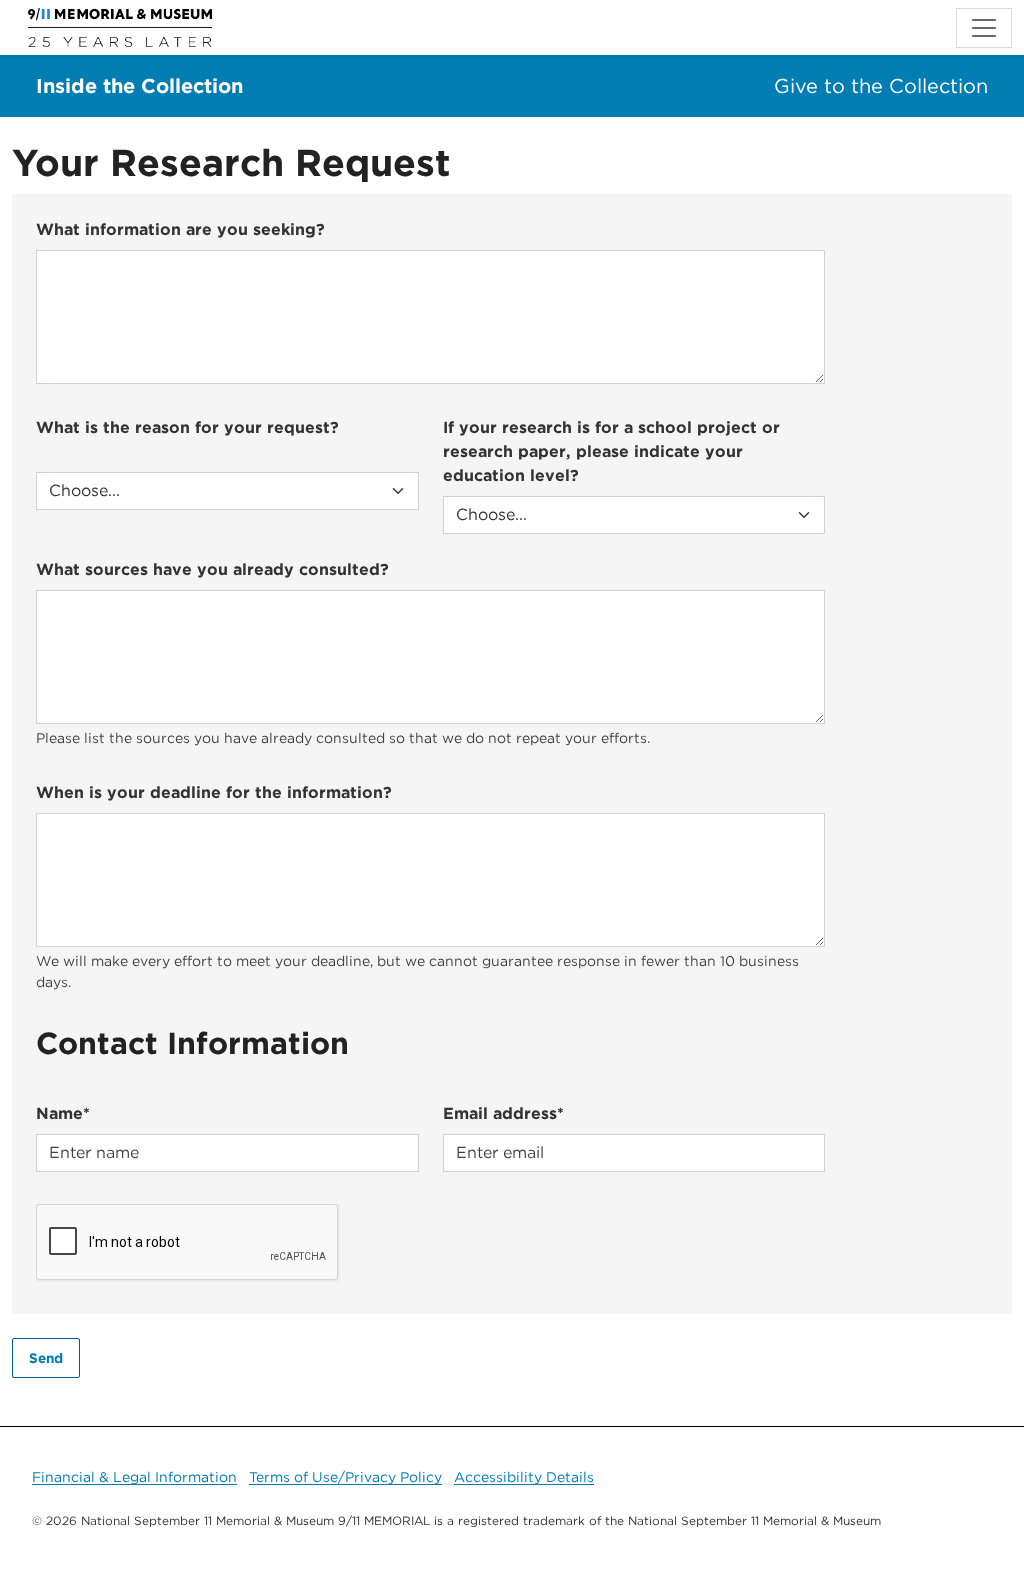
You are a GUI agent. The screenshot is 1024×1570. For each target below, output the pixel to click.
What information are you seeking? (180, 229)
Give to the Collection (881, 86)
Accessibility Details (524, 1477)
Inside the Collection (139, 86)
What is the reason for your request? (187, 427)
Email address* (503, 1113)
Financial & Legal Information (134, 1477)
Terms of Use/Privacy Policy (345, 1477)
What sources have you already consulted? (212, 569)
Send (46, 1358)
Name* (63, 1113)
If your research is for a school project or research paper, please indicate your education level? (611, 451)
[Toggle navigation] (984, 28)
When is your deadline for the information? (214, 792)
